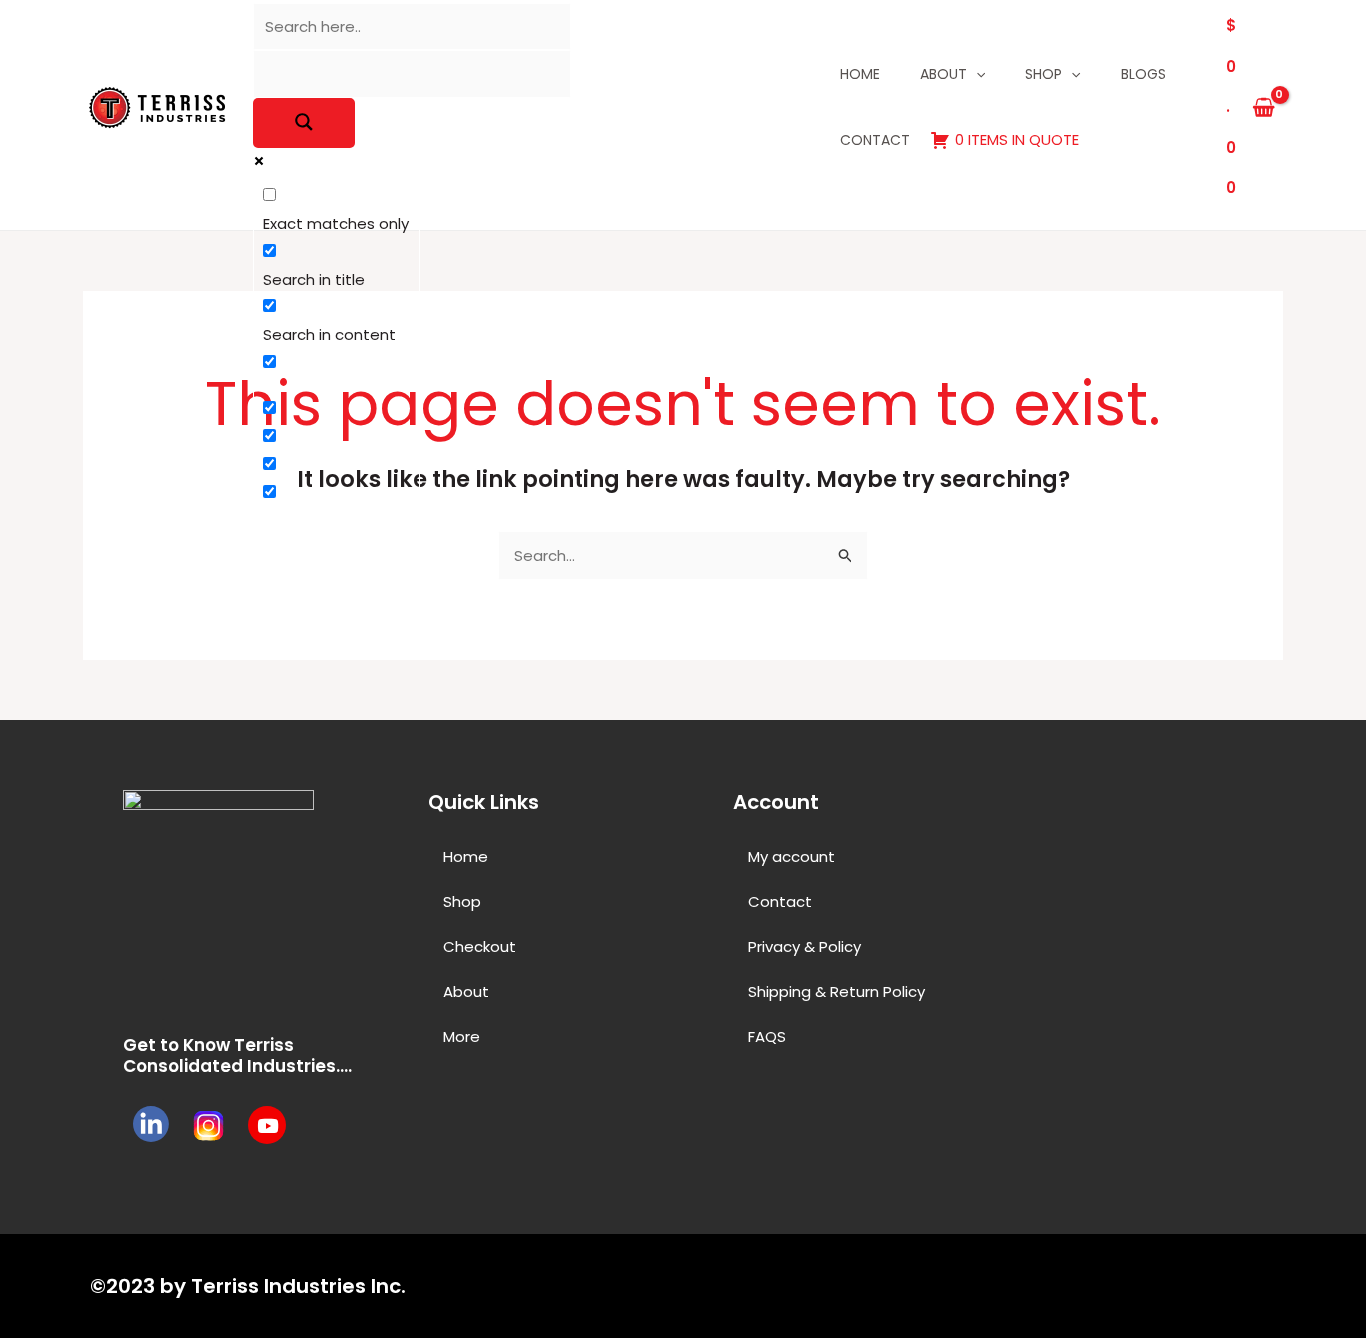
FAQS (767, 1036)
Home (860, 74)
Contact (875, 140)
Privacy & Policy (804, 946)
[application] (976, 74)
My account (791, 856)
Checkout (479, 946)
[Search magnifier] (304, 123)
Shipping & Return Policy (836, 991)
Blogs (1143, 74)
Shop (1043, 74)
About (943, 74)
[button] (560, 1036)
